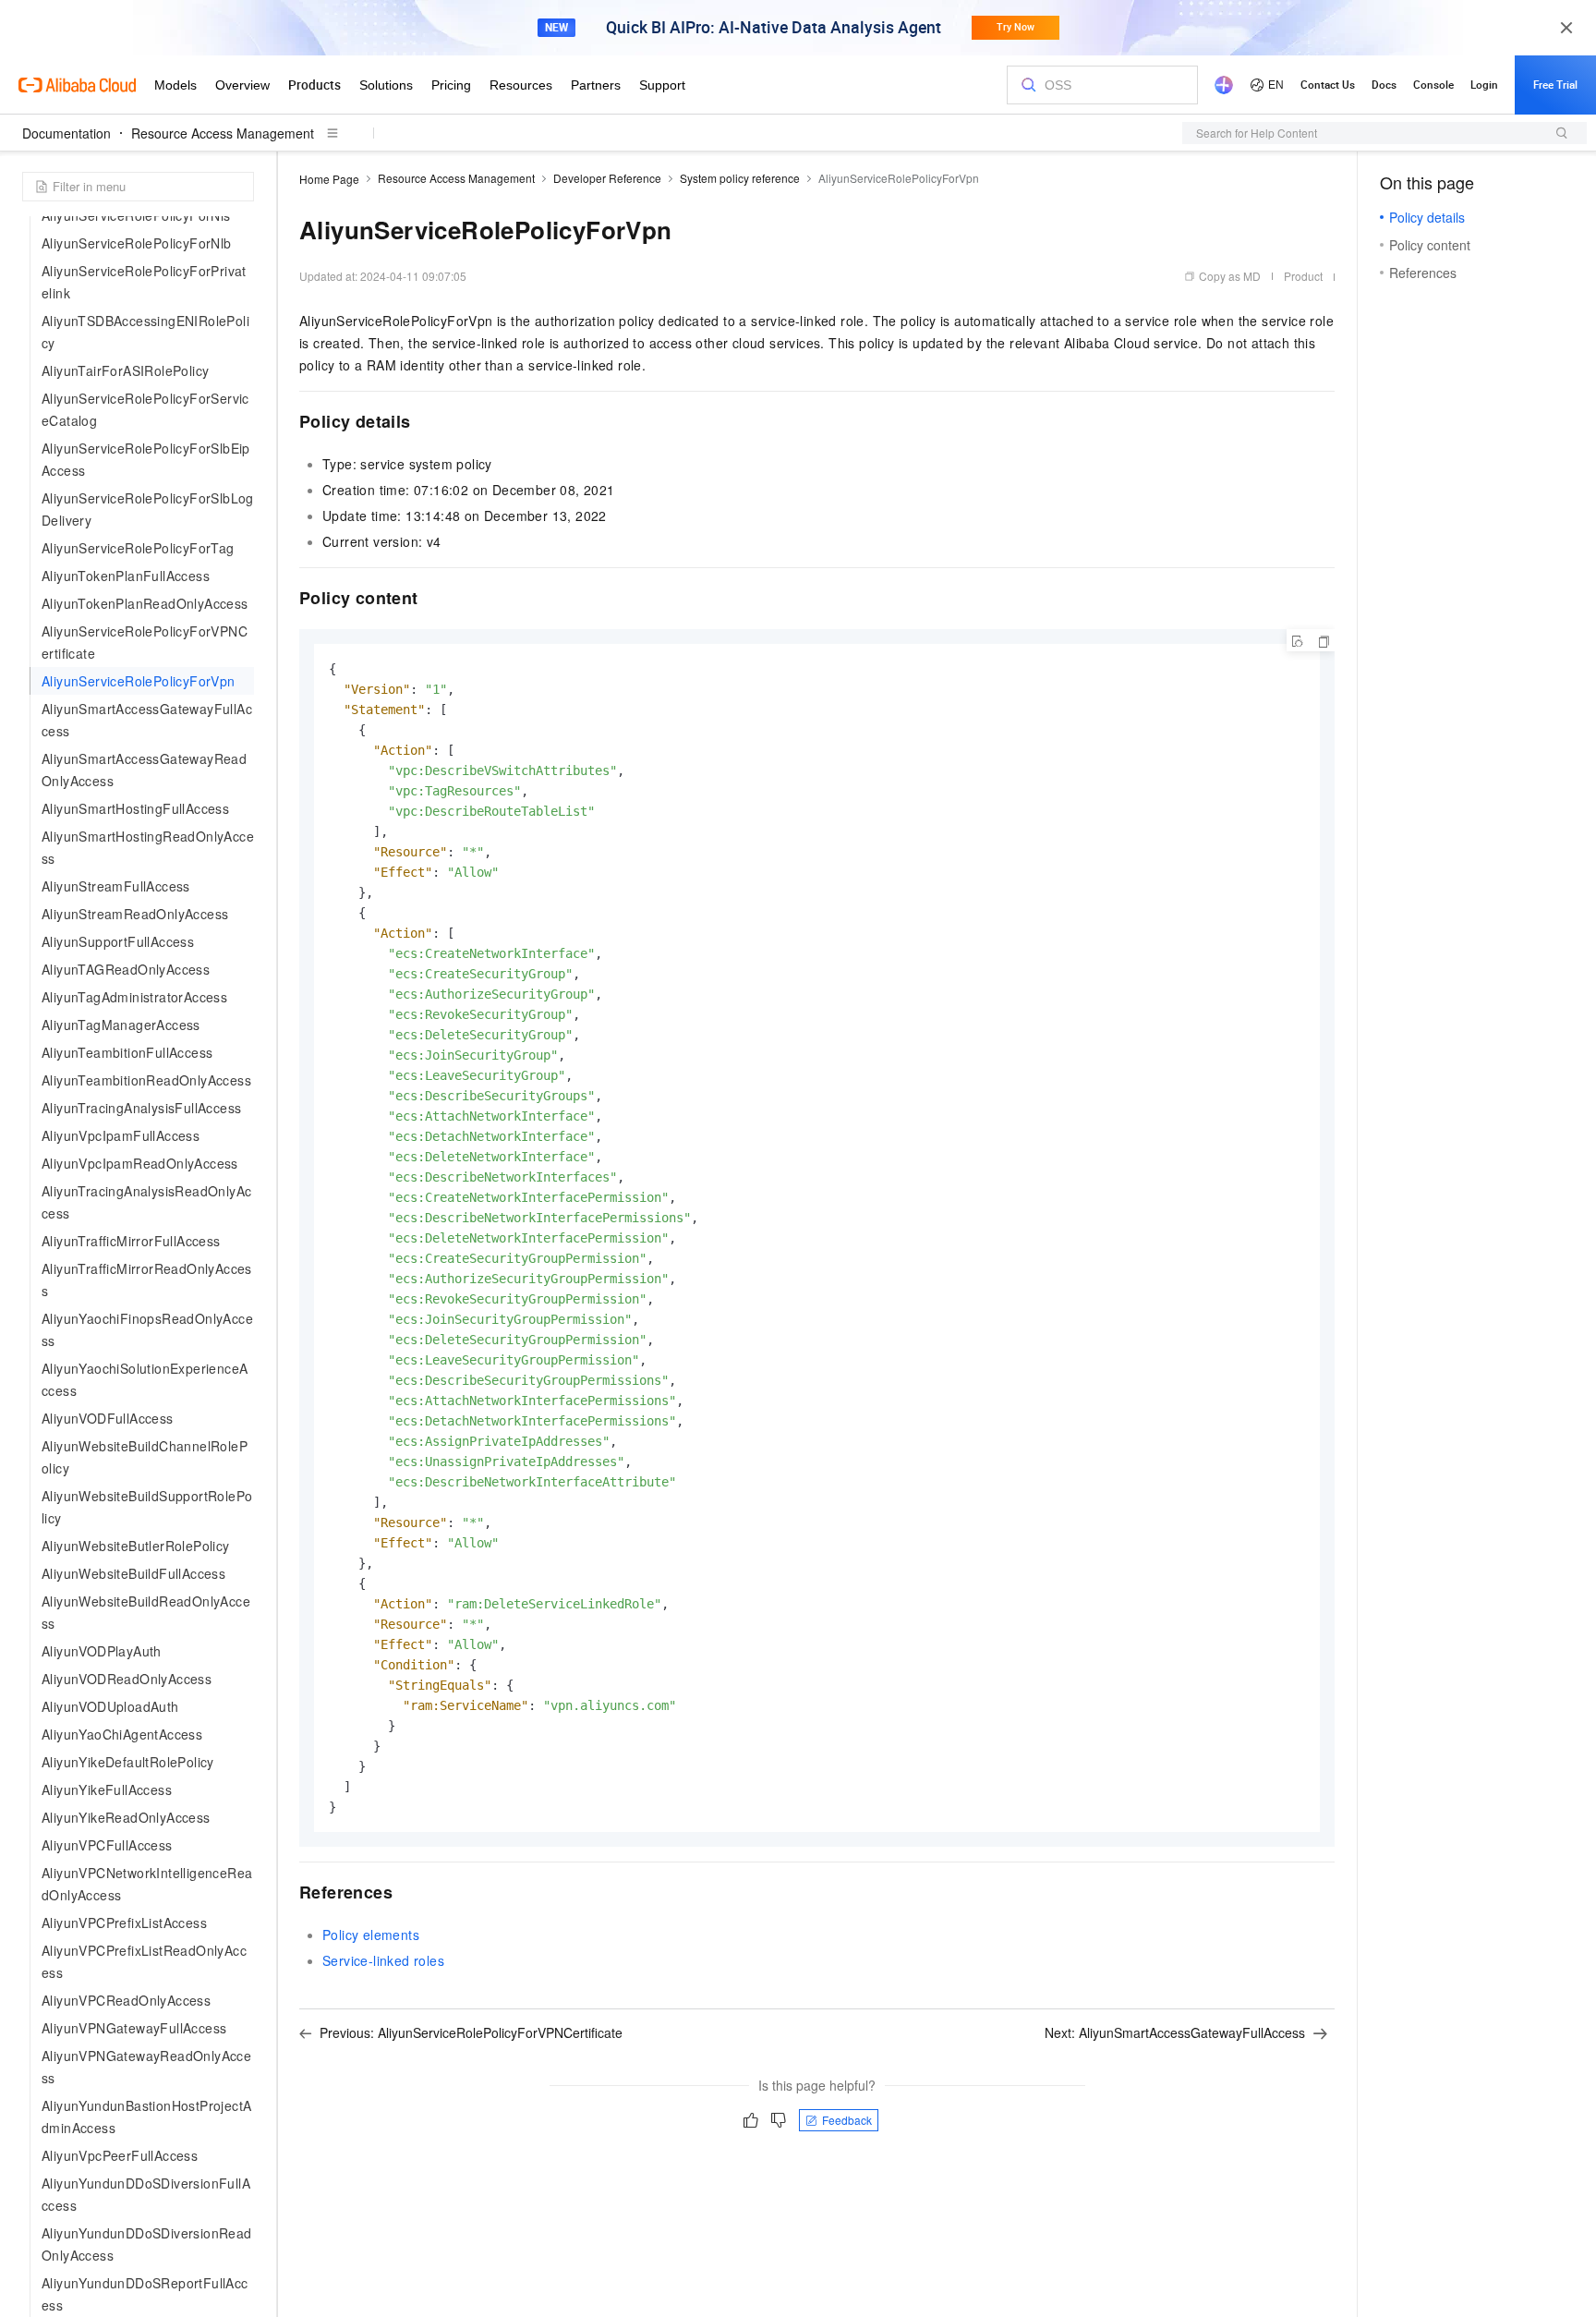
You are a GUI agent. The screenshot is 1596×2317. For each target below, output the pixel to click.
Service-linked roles (383, 1960)
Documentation (66, 133)
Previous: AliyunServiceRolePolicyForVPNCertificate (471, 2032)
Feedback (847, 2120)
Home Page (329, 179)
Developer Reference (607, 178)
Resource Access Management (223, 133)
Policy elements (371, 1935)
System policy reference (740, 178)
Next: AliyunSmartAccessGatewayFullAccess (1175, 2032)
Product (1303, 276)
